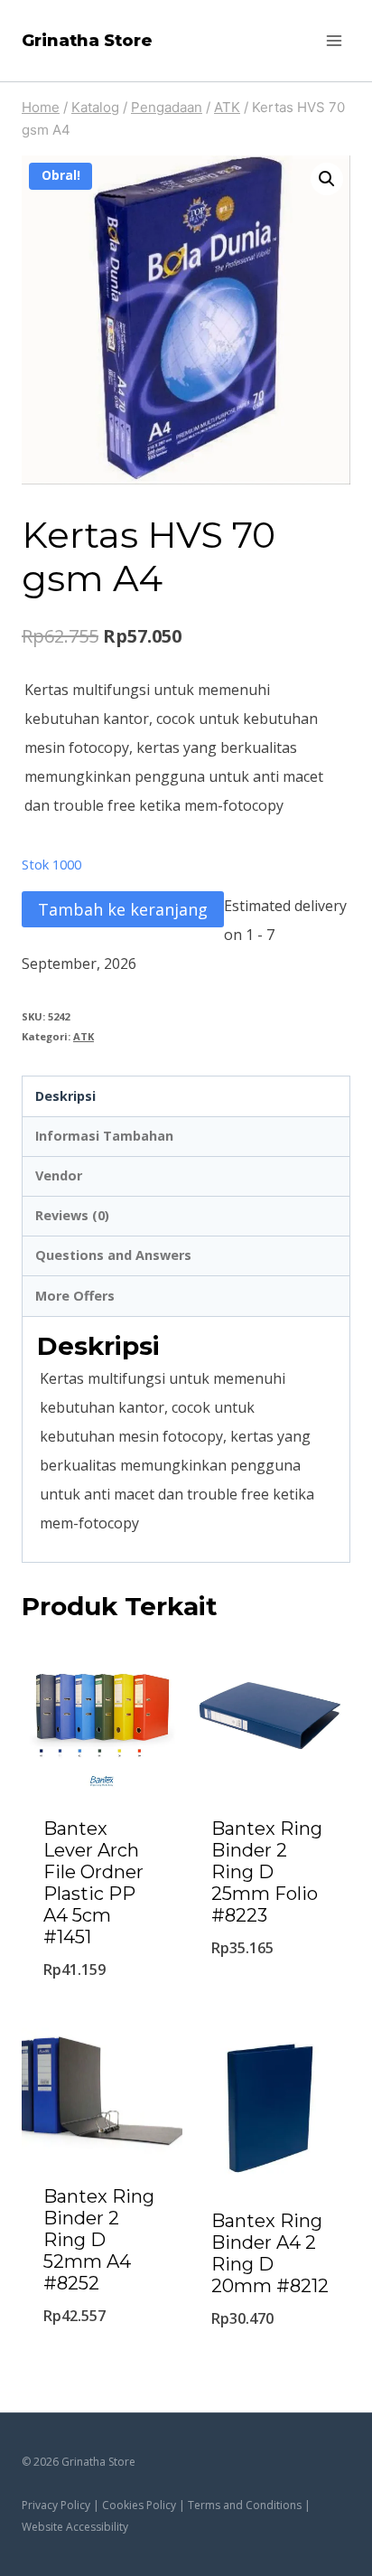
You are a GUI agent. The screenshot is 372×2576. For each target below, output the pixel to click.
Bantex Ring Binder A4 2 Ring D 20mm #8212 (270, 2253)
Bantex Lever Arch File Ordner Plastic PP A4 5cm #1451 (93, 1883)
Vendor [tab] (59, 1175)
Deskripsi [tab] (65, 1096)
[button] (327, 179)
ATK (84, 1036)
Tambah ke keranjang (123, 909)
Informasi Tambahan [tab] (104, 1136)
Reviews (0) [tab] (72, 1215)
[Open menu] (334, 40)
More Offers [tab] (75, 1296)
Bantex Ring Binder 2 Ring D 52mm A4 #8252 (99, 2240)
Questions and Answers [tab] (113, 1255)
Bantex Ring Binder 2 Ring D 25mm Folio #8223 (267, 1872)
